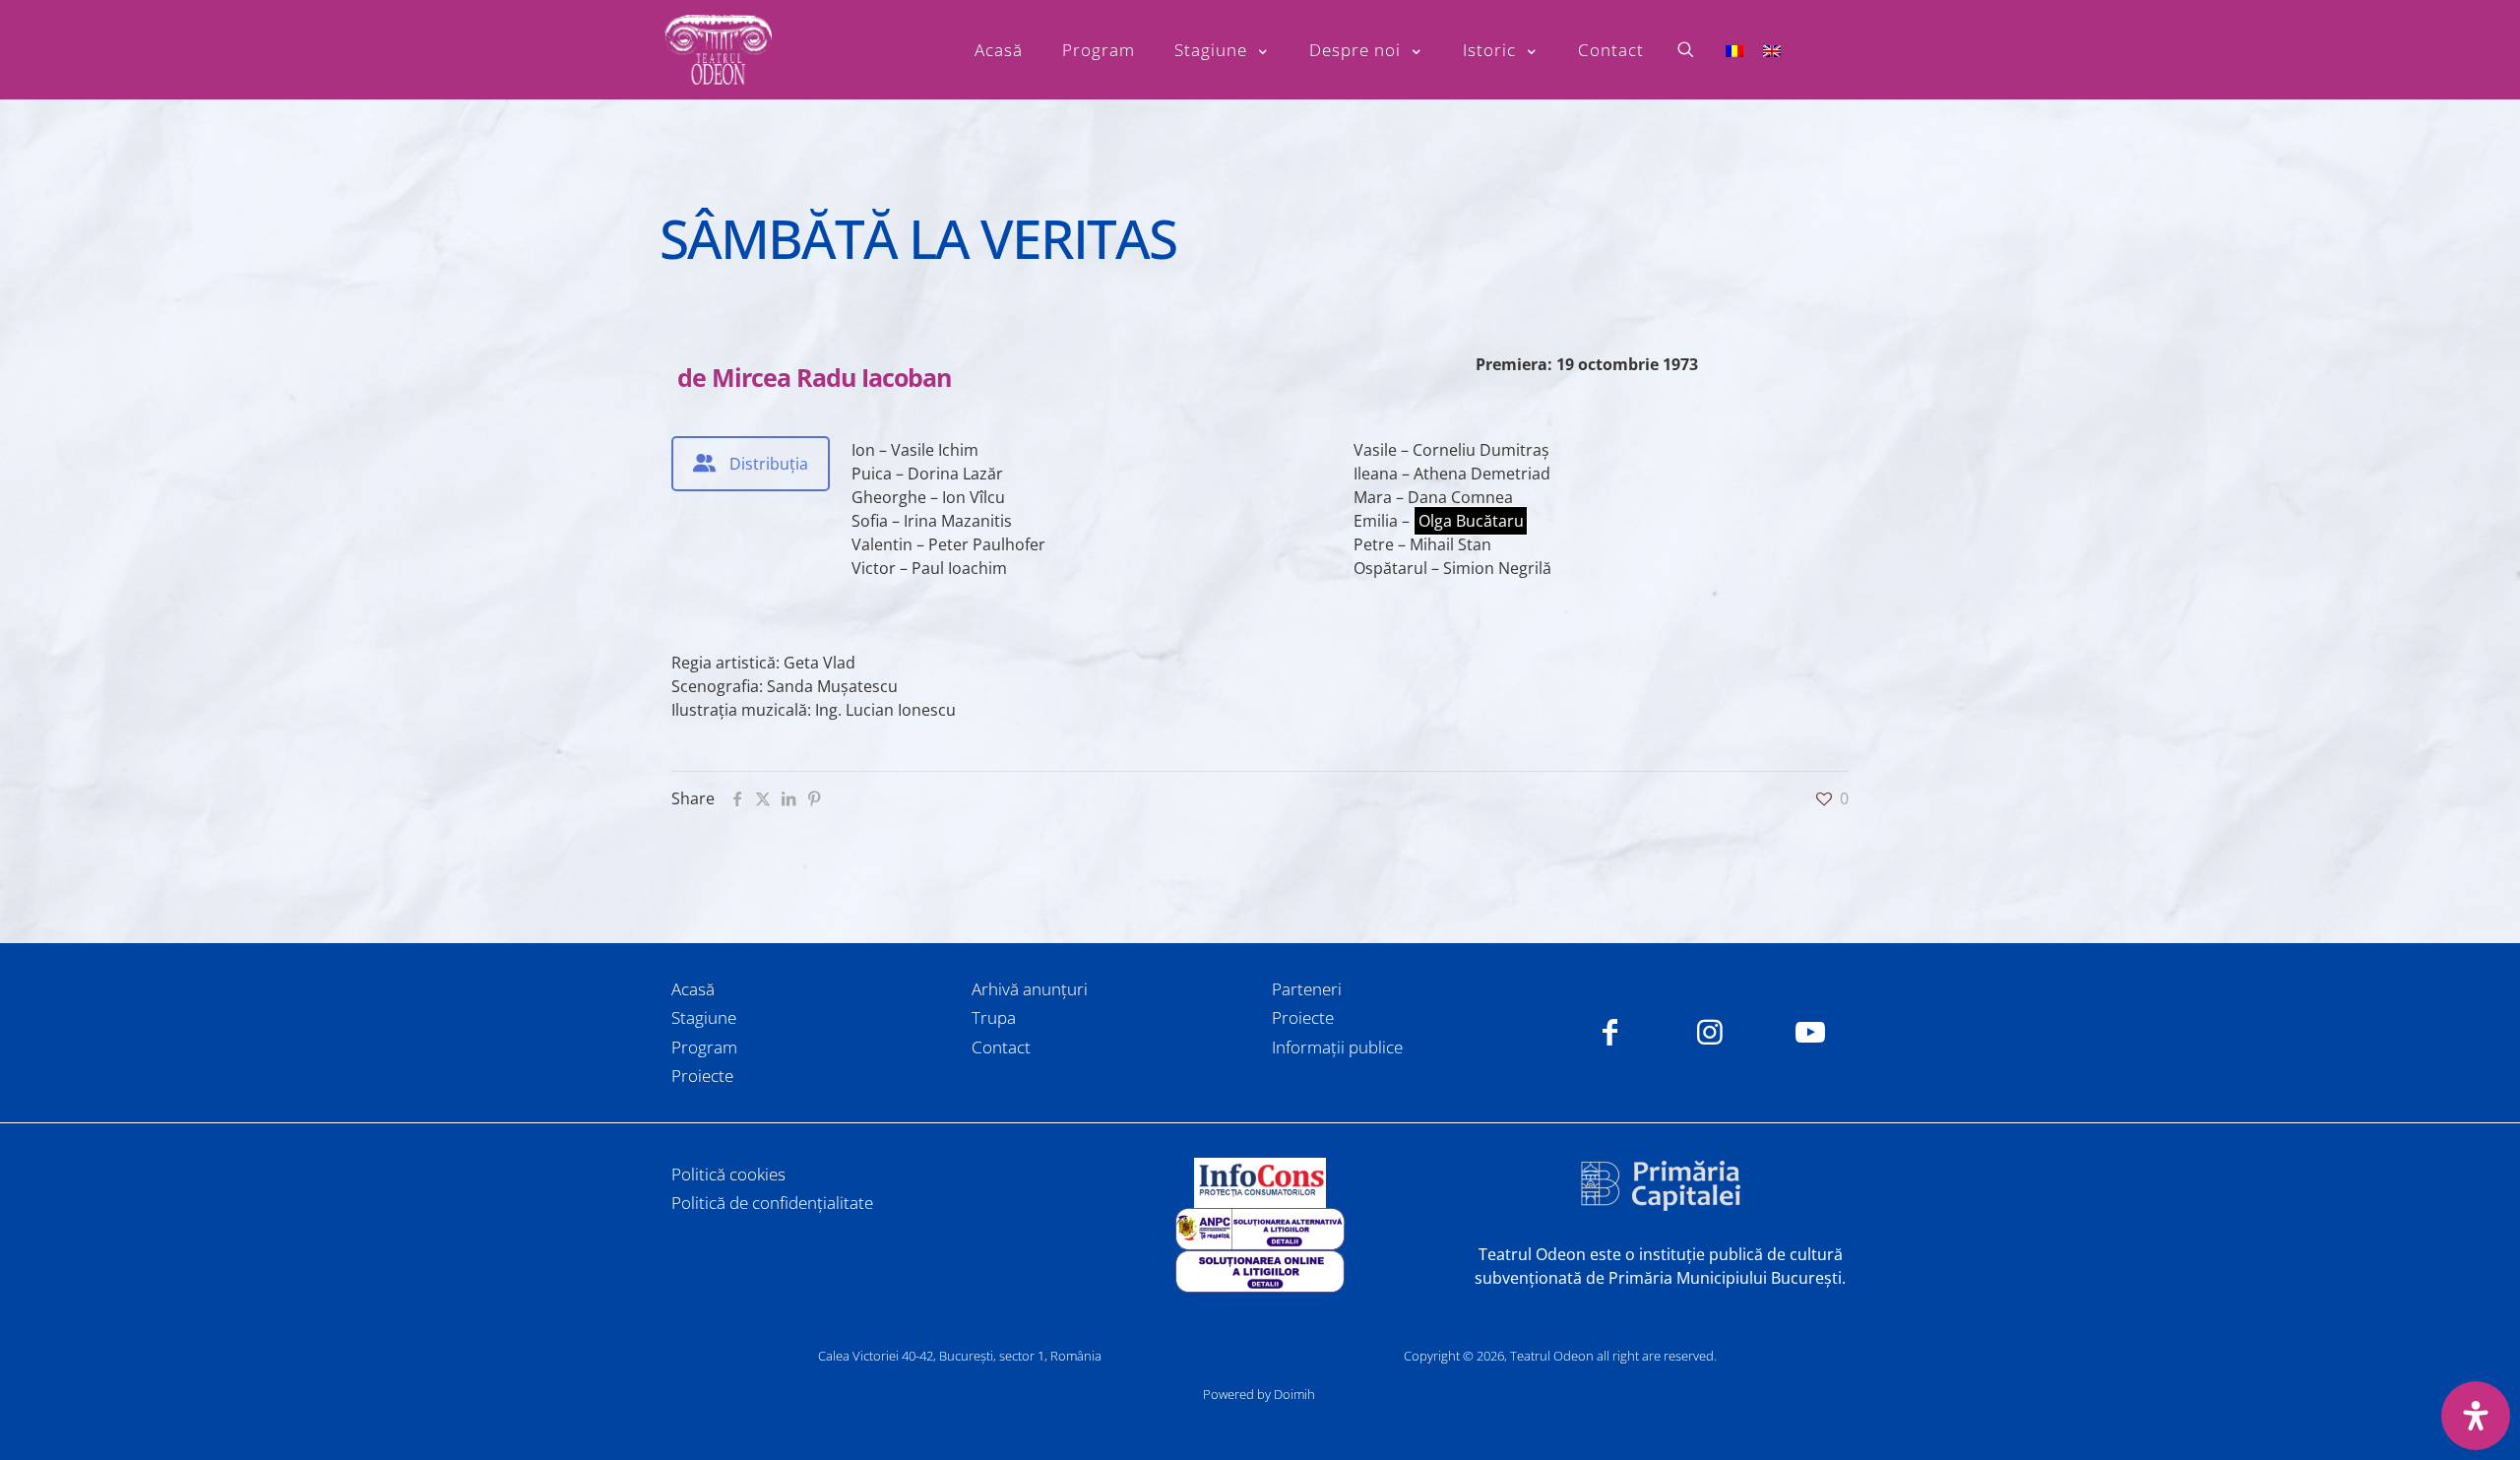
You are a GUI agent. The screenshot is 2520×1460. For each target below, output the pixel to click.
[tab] (751, 464)
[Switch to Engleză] (1772, 50)
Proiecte (702, 1076)
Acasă (693, 989)
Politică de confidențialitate (772, 1203)
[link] (1260, 1183)
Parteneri (1307, 989)
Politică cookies (728, 1174)
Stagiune (704, 1017)
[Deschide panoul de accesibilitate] (2476, 1416)
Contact (1001, 1047)
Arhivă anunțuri (1030, 989)
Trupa (994, 1017)
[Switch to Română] (1734, 50)
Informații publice (1337, 1047)
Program (704, 1047)
